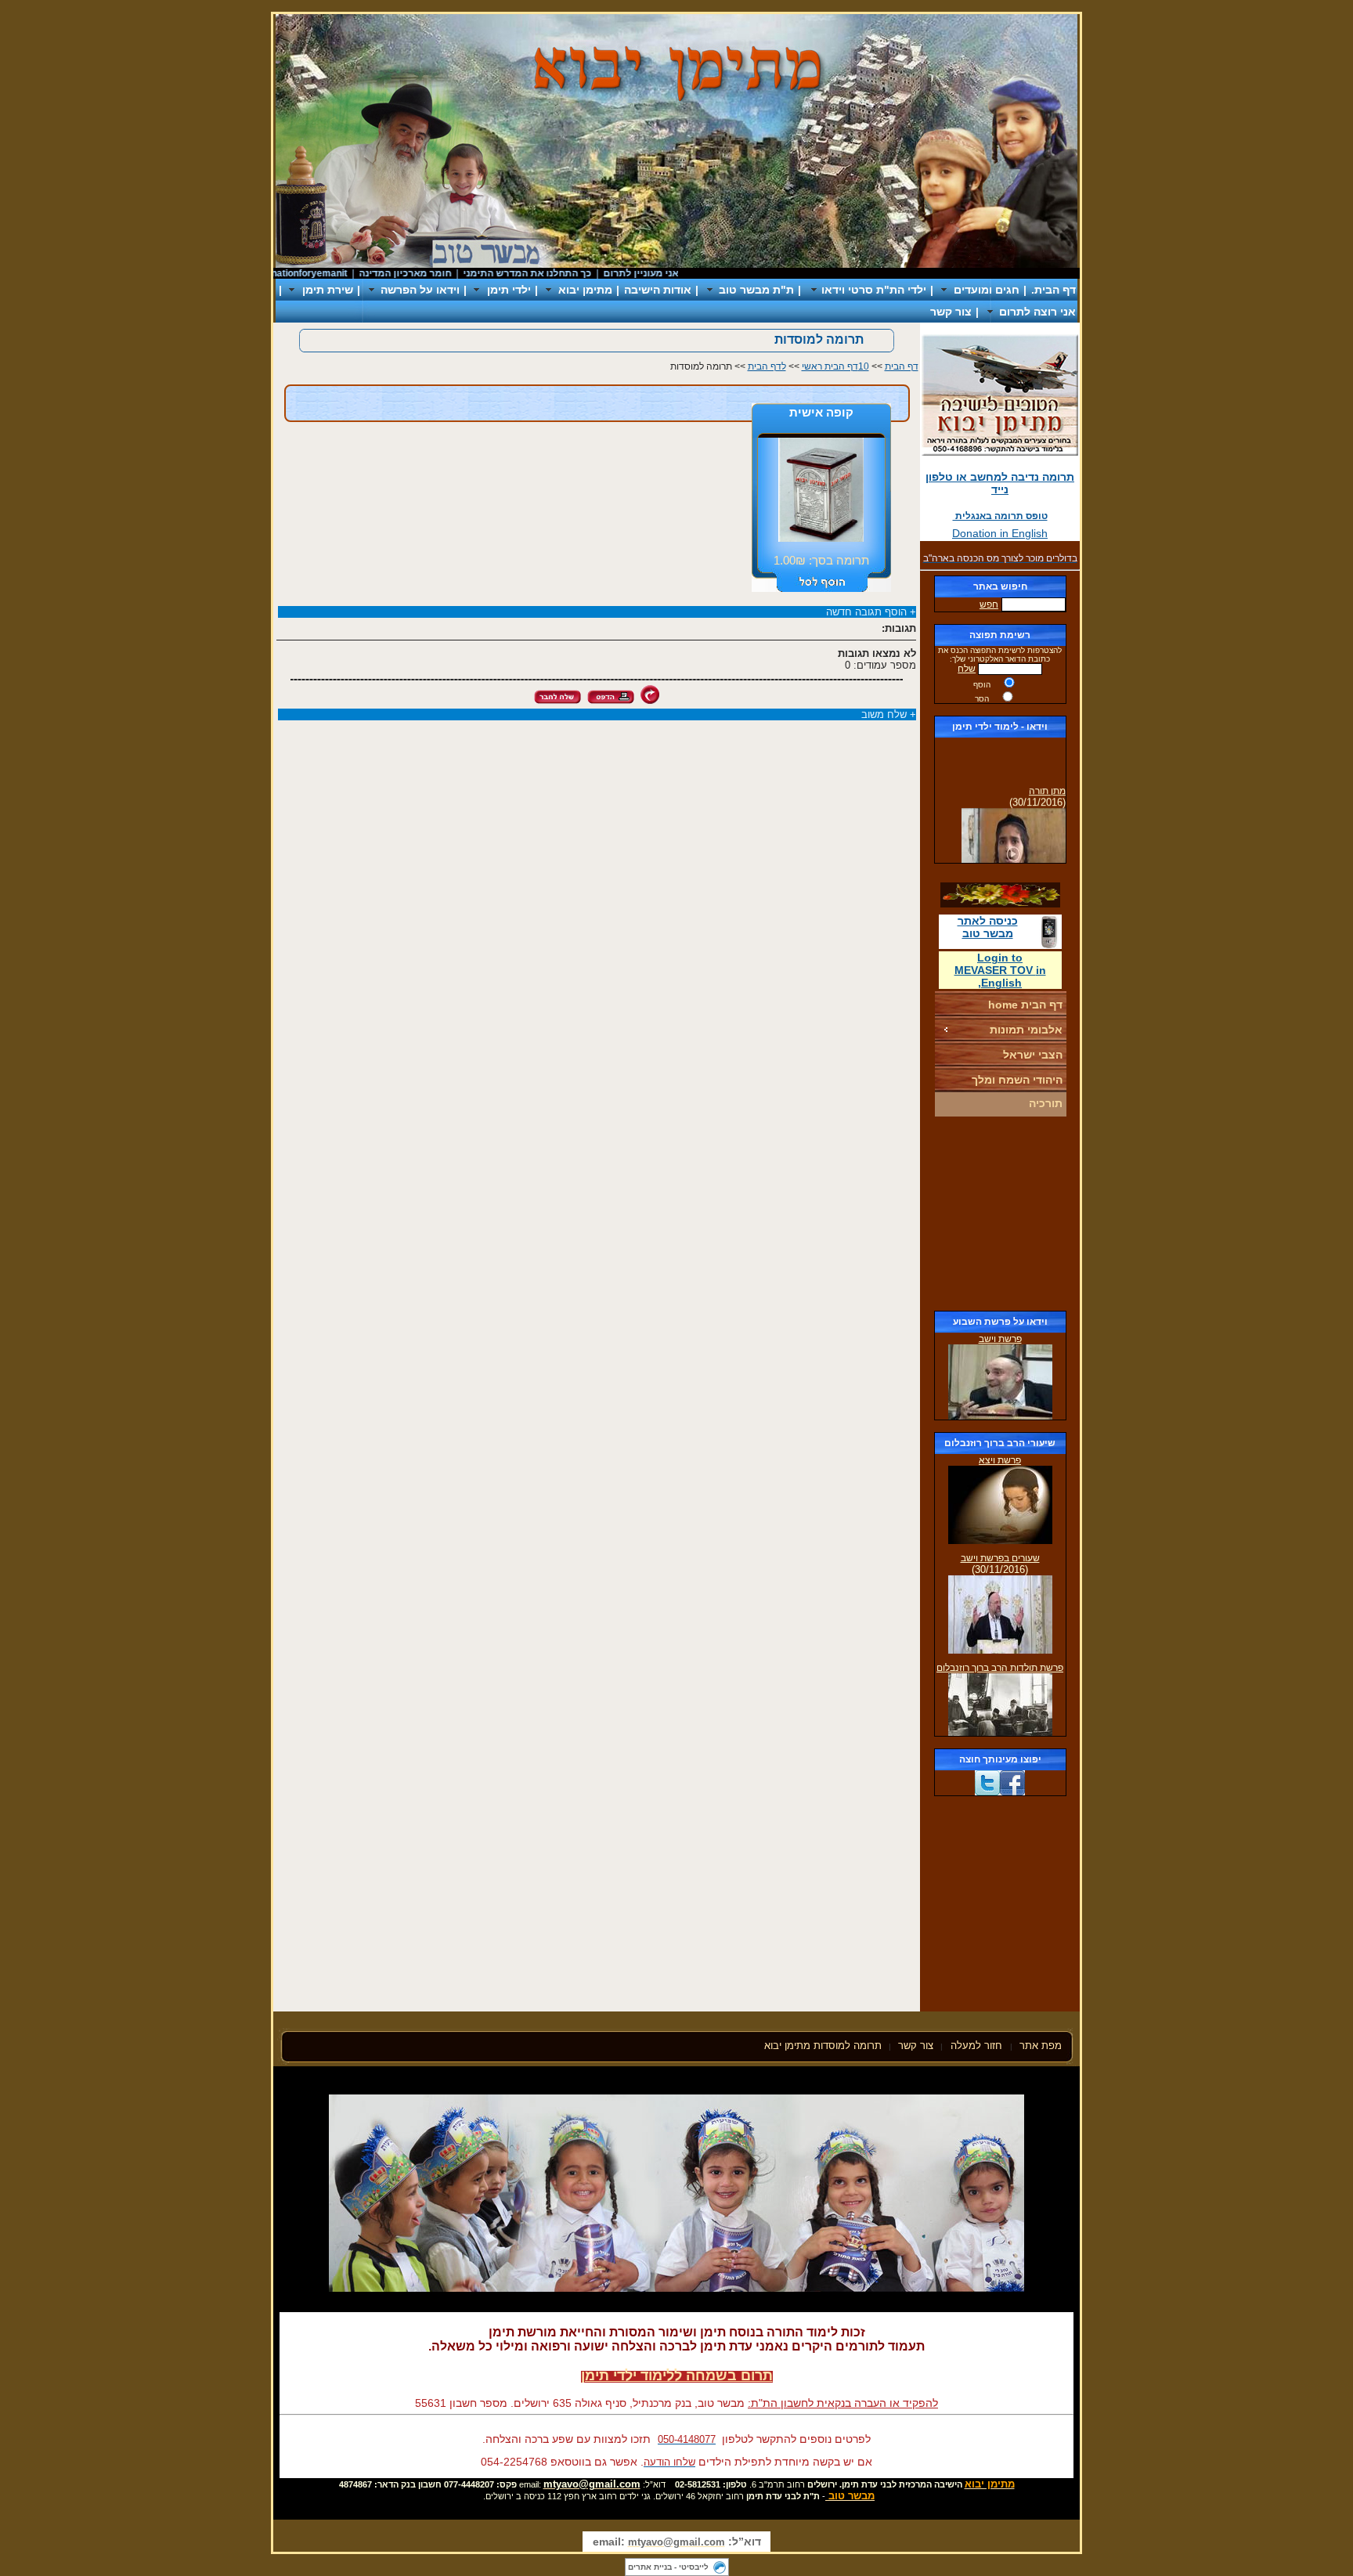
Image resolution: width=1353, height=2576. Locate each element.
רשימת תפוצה (1000, 635)
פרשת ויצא (1000, 1460)
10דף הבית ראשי (835, 366)
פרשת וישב (1000, 1339)
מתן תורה (1047, 777)
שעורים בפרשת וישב (1000, 1558)
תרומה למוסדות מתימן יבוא (823, 2046)
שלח (967, 669)
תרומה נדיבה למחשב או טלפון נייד (1000, 483)
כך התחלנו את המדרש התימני (568, 273)
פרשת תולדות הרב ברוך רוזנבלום (1000, 1668)
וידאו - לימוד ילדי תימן (1000, 727)
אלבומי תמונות (1026, 1030)
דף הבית (902, 366)
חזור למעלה (978, 2046)
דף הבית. (1054, 290)
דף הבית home (1025, 1005)
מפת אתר (1041, 2046)
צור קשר (951, 312)
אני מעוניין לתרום (681, 273)
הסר (982, 699)
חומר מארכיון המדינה (446, 273)
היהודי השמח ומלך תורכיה (1017, 1091)
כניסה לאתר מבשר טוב (988, 927)
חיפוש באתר (1000, 586)
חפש (989, 604)
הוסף (982, 685)
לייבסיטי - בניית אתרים (668, 2567)
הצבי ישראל (1033, 1055)
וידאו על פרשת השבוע (1000, 1322)
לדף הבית (767, 366)
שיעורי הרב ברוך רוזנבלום (1000, 1443)
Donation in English (1000, 533)
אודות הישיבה (658, 290)
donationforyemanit (344, 273)
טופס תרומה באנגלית (1000, 516)
